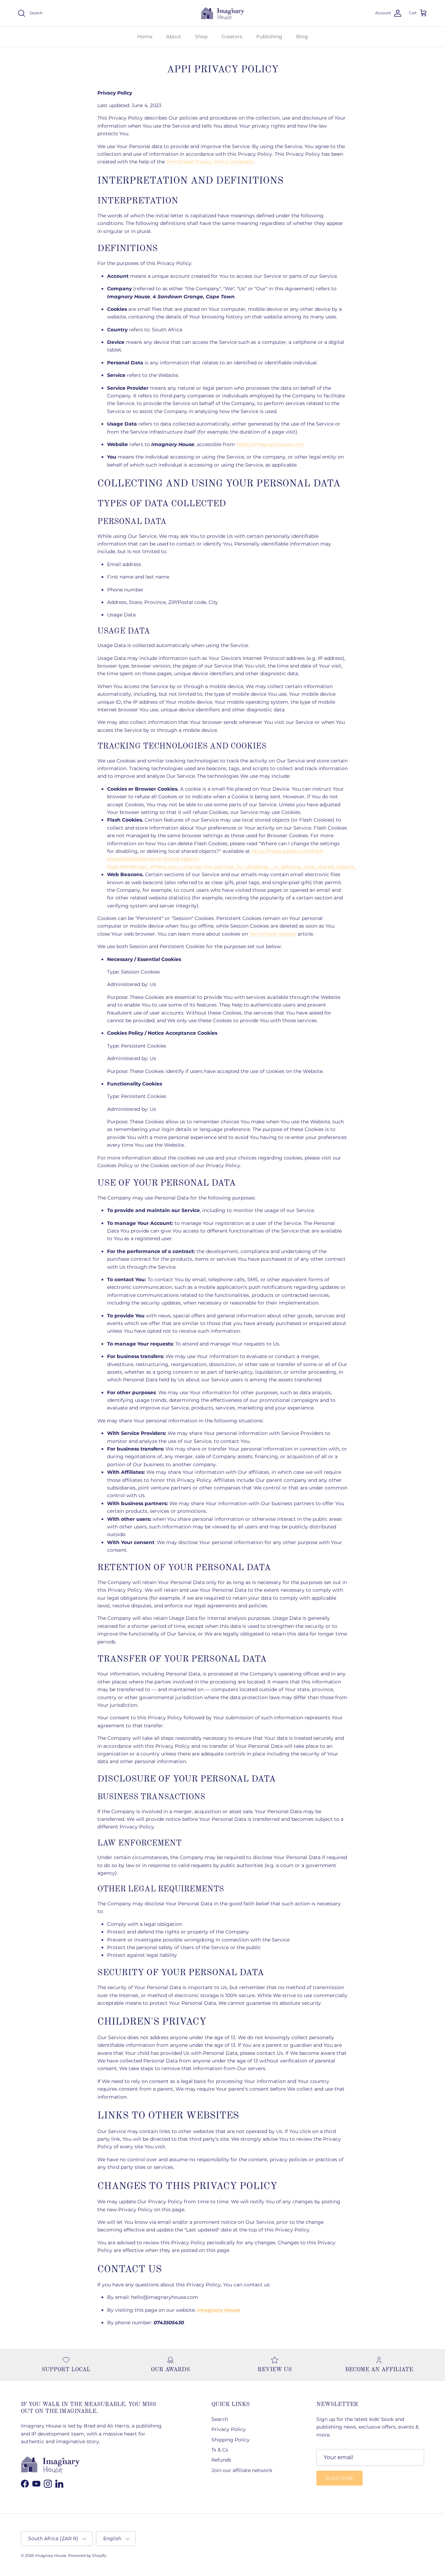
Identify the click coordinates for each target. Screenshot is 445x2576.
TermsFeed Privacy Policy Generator (210, 162)
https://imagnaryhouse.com (270, 444)
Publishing (269, 37)
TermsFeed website (273, 934)
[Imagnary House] (223, 13)
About (174, 37)
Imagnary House (51, 2555)
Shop (201, 37)
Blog (302, 37)
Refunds (221, 2460)
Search (220, 2419)
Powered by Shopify (87, 2555)
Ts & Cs (220, 2450)
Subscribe (339, 2478)
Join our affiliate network (242, 2470)
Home (145, 37)
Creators (232, 37)
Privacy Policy (229, 2429)
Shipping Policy (230, 2440)
